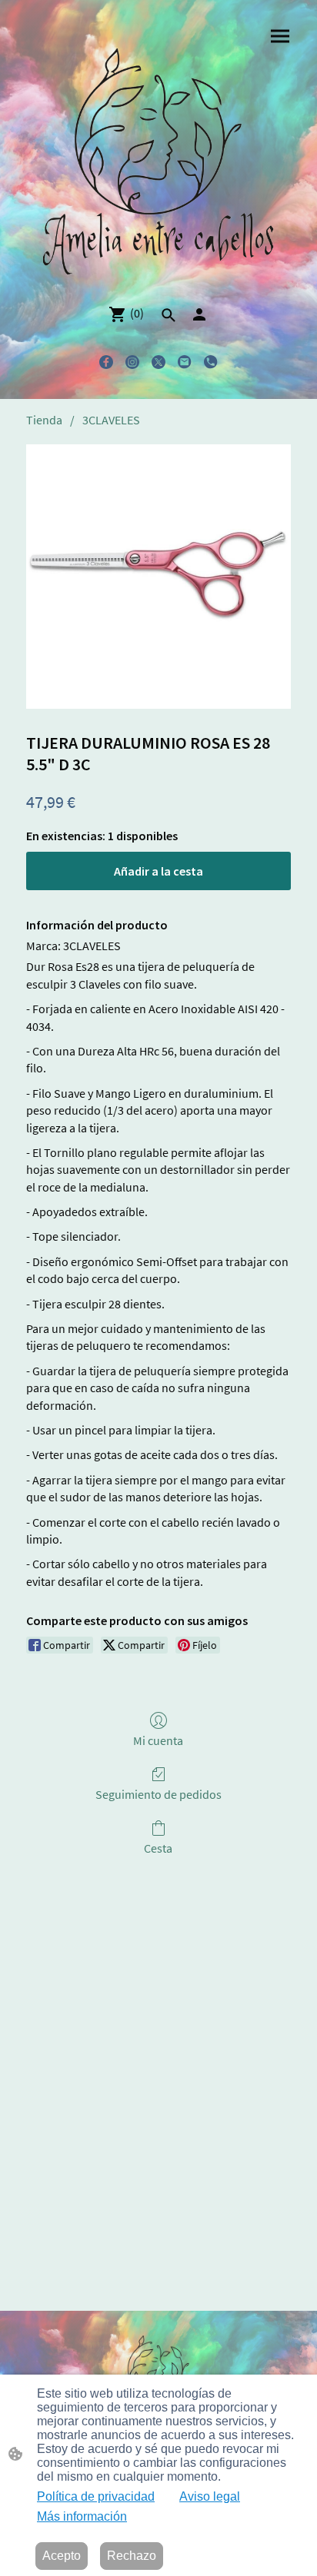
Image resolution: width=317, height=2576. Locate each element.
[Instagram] (132, 362)
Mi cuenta (158, 1740)
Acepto (62, 2556)
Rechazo (132, 2556)
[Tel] (211, 362)
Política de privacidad (96, 2496)
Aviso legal (210, 2496)
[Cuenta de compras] (199, 314)
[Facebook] (106, 362)
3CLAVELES (111, 420)
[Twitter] (158, 362)
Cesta (158, 1848)
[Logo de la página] (159, 164)
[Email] (185, 362)
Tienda (44, 420)
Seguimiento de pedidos (158, 1794)
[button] (169, 315)
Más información (82, 2516)
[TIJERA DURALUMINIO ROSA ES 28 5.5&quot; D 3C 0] (158, 577)
